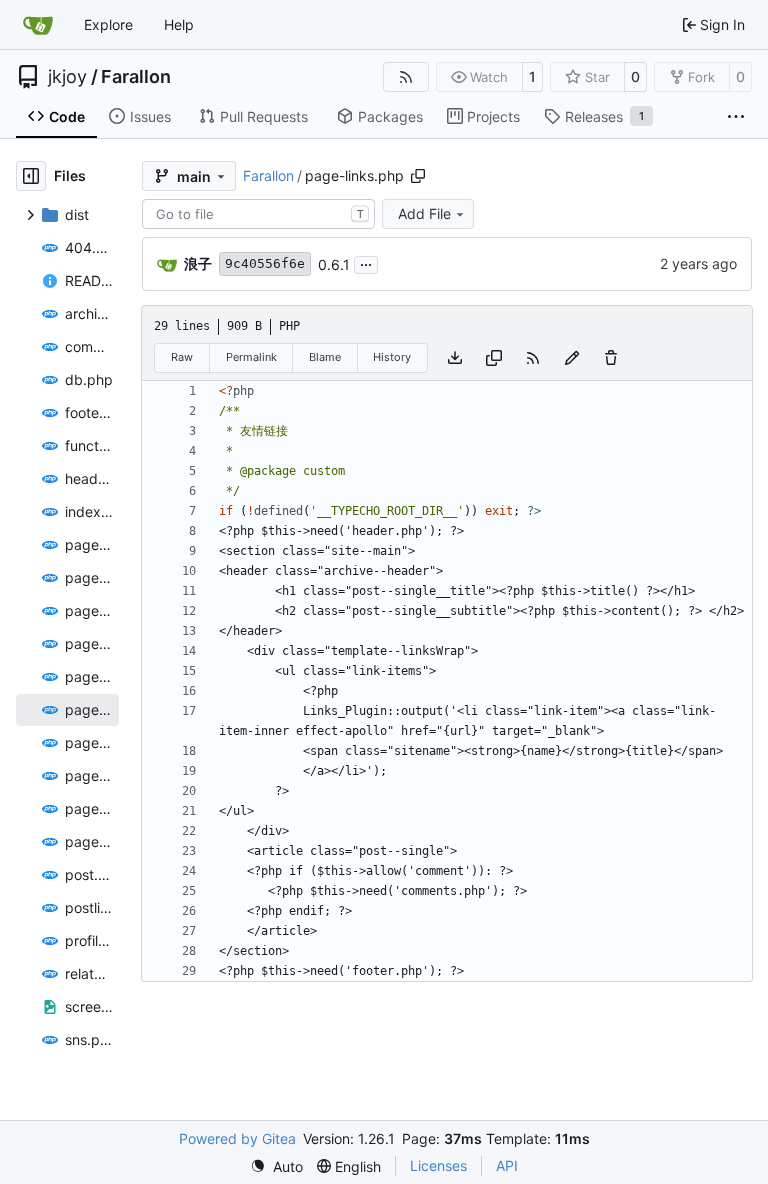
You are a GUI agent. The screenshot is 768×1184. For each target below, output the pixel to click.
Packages (390, 116)
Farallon (136, 77)
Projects (493, 116)
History (392, 357)
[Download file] (455, 358)
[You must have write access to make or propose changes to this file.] (611, 358)
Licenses (438, 1165)
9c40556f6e (265, 263)
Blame (325, 357)
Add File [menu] (424, 213)
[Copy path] (418, 176)
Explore (108, 24)
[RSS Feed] (406, 77)
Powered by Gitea (237, 1138)
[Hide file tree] (31, 176)
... (366, 262)
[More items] (736, 117)
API (507, 1165)
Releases (604, 116)
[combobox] (258, 214)
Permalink (251, 357)
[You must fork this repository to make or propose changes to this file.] (572, 358)
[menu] (276, 1166)
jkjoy (67, 77)
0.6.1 (334, 264)
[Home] (38, 25)
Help (179, 24)
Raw (182, 357)
